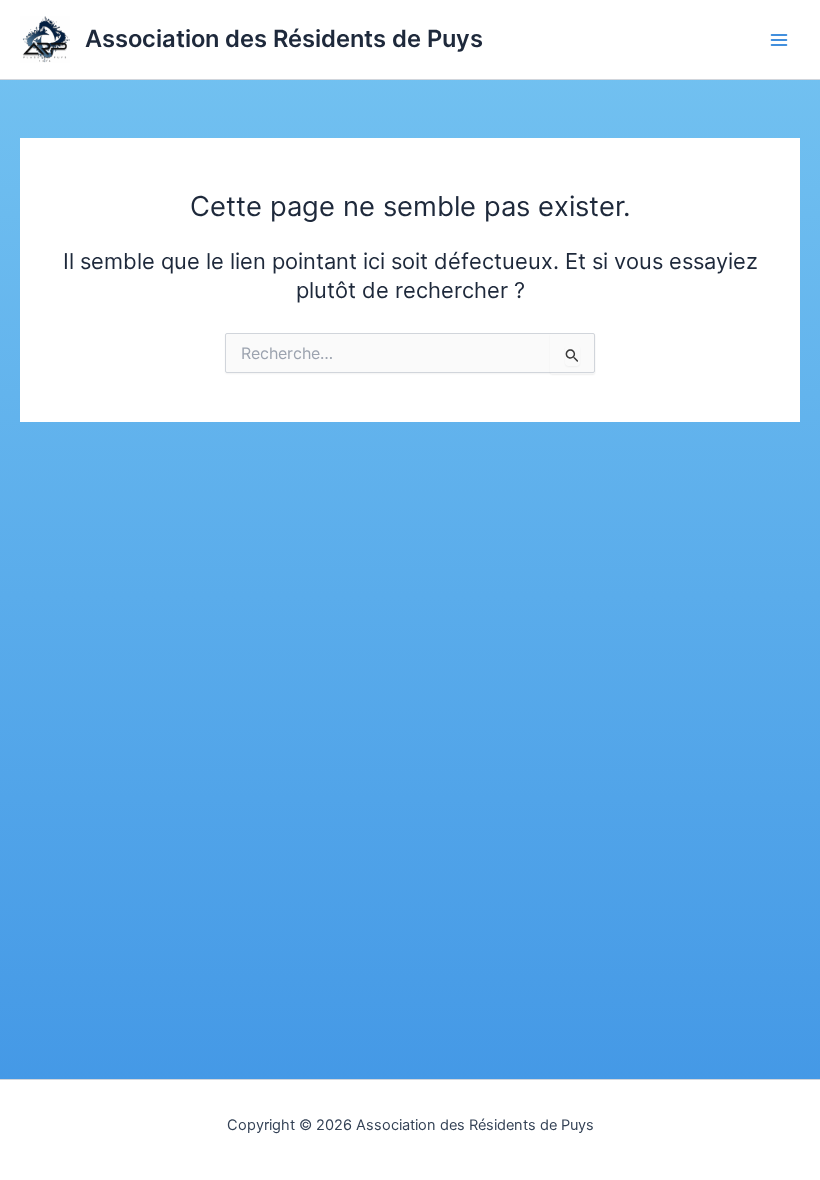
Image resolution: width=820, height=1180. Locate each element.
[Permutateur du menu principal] (779, 40)
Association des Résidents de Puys (284, 38)
